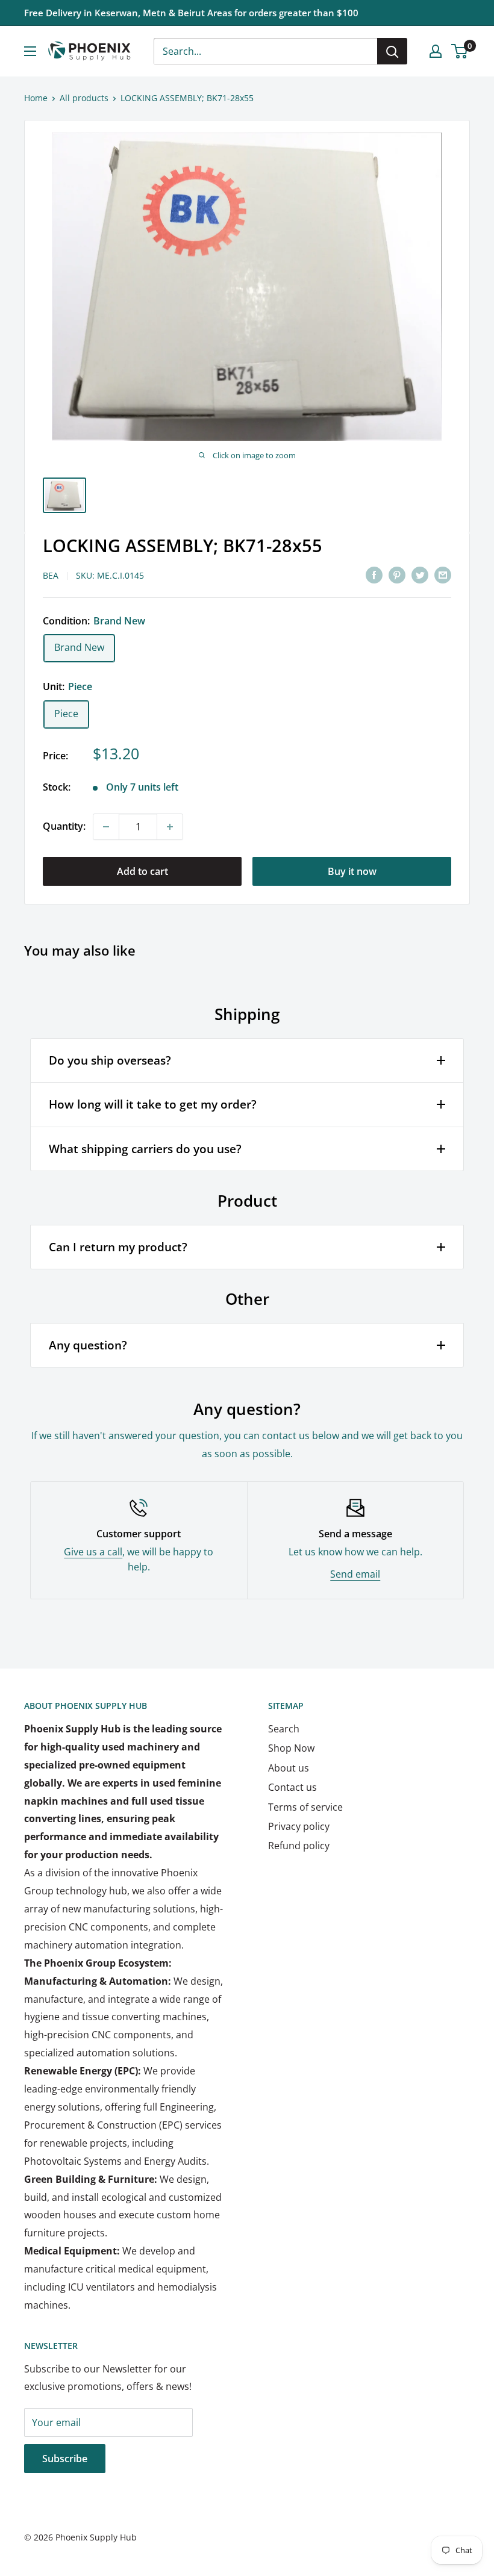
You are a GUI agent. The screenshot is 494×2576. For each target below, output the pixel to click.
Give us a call (93, 1552)
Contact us (292, 1787)
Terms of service (305, 1807)
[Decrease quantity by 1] (106, 827)
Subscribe (65, 2459)
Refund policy (299, 1846)
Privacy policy (299, 1826)
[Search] (392, 51)
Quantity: (64, 826)
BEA (51, 575)
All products (84, 98)
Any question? (88, 1345)
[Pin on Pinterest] (397, 575)
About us (289, 1768)
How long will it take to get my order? (153, 1104)
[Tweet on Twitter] (420, 575)
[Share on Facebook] (374, 575)
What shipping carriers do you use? (145, 1149)
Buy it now (352, 871)
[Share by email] (443, 575)
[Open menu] (30, 51)
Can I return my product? (118, 1247)
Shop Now (291, 1748)
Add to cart (142, 871)
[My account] (436, 51)
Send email (355, 1574)
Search (284, 1729)
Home (36, 98)
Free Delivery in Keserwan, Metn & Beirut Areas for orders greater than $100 (191, 13)
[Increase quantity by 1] (170, 827)
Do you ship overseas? (110, 1060)
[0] (460, 51)
